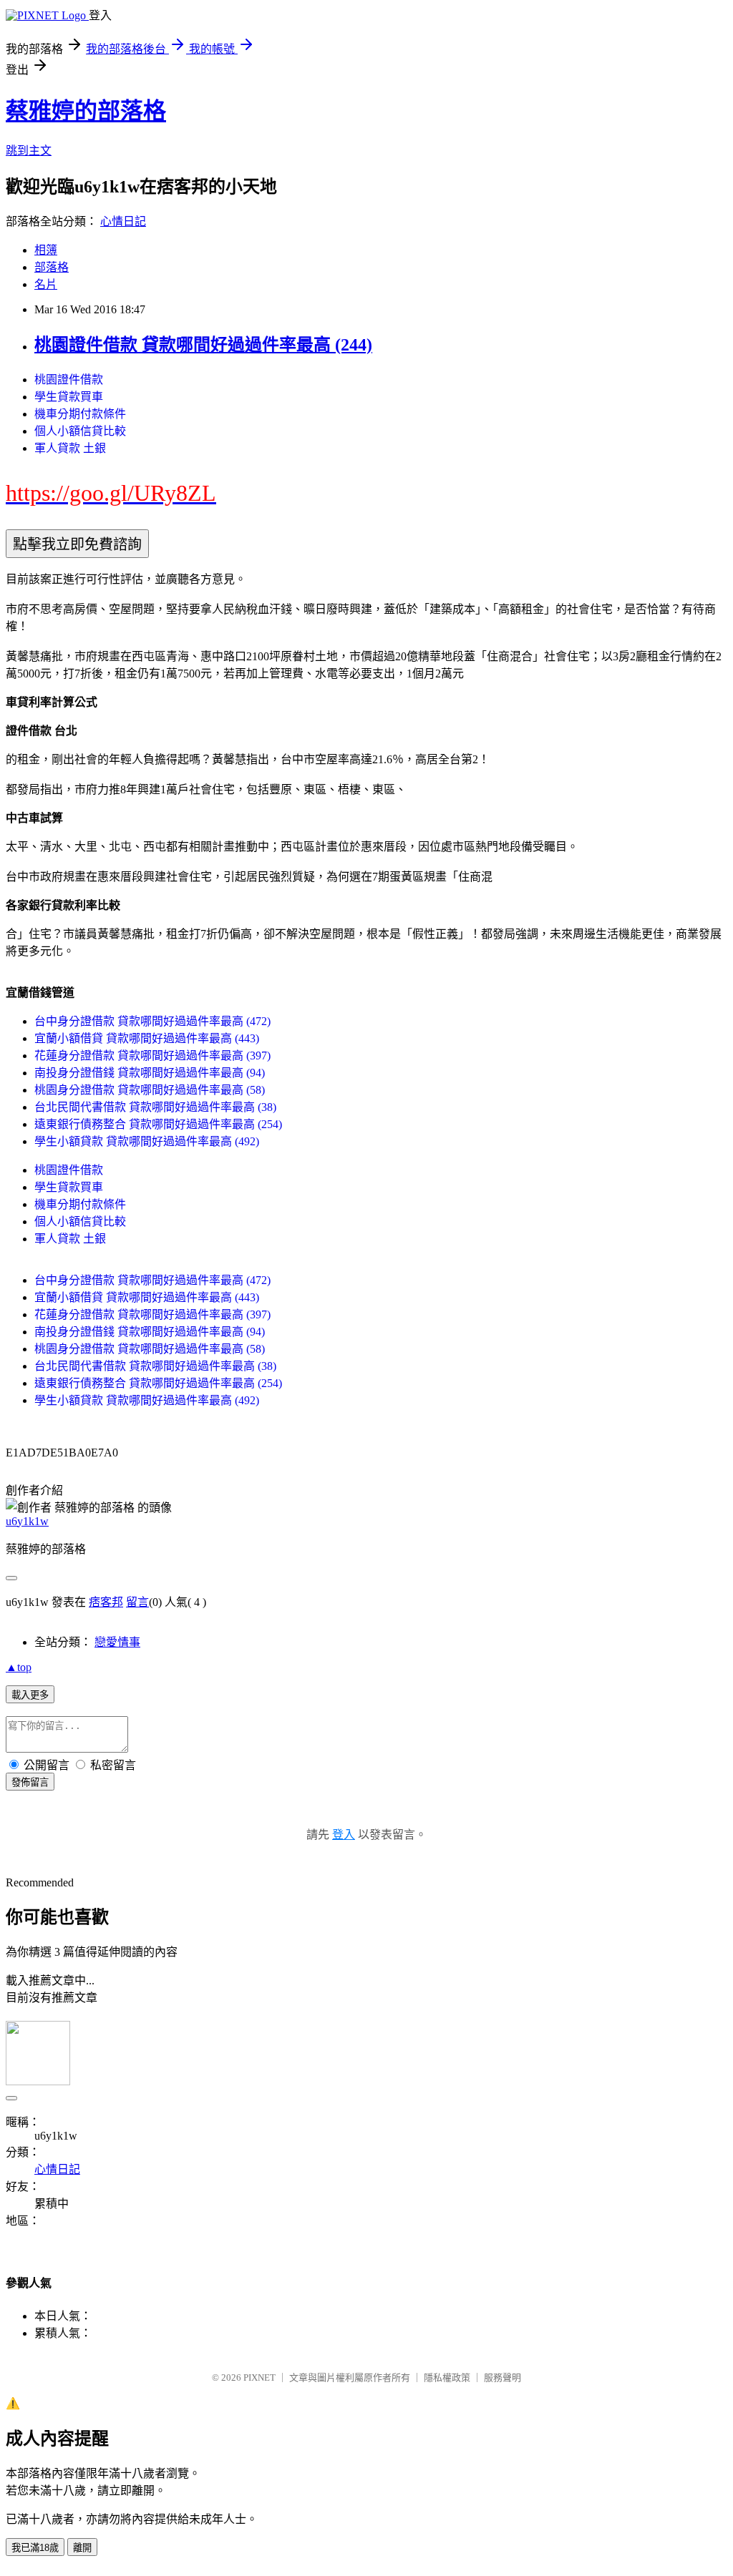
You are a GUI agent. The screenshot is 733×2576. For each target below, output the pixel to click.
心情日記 (123, 221)
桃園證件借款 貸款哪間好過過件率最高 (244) (203, 345)
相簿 (46, 250)
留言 (137, 1602)
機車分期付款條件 (80, 414)
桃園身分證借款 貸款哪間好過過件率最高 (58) (150, 1090)
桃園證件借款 (69, 379)
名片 (46, 284)
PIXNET (259, 2377)
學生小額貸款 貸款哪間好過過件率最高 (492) (147, 1141)
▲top (19, 1667)
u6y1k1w (27, 1521)
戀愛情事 (117, 1642)
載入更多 (30, 1695)
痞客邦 (106, 1602)
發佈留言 (30, 1782)
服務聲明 (503, 2377)
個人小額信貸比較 (80, 431)
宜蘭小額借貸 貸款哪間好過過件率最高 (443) (147, 1038)
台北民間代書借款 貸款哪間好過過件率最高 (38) (155, 1107)
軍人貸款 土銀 (70, 448)
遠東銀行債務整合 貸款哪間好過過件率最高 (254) (158, 1124)
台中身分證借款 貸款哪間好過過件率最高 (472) (152, 1021)
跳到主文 (29, 151)
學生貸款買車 (69, 397)
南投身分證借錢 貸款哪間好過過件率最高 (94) (150, 1073)
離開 (82, 2548)
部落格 (52, 267)
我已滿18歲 (35, 2548)
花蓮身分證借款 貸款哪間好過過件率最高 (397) (152, 1056)
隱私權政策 (447, 2377)
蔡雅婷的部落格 (86, 111)
